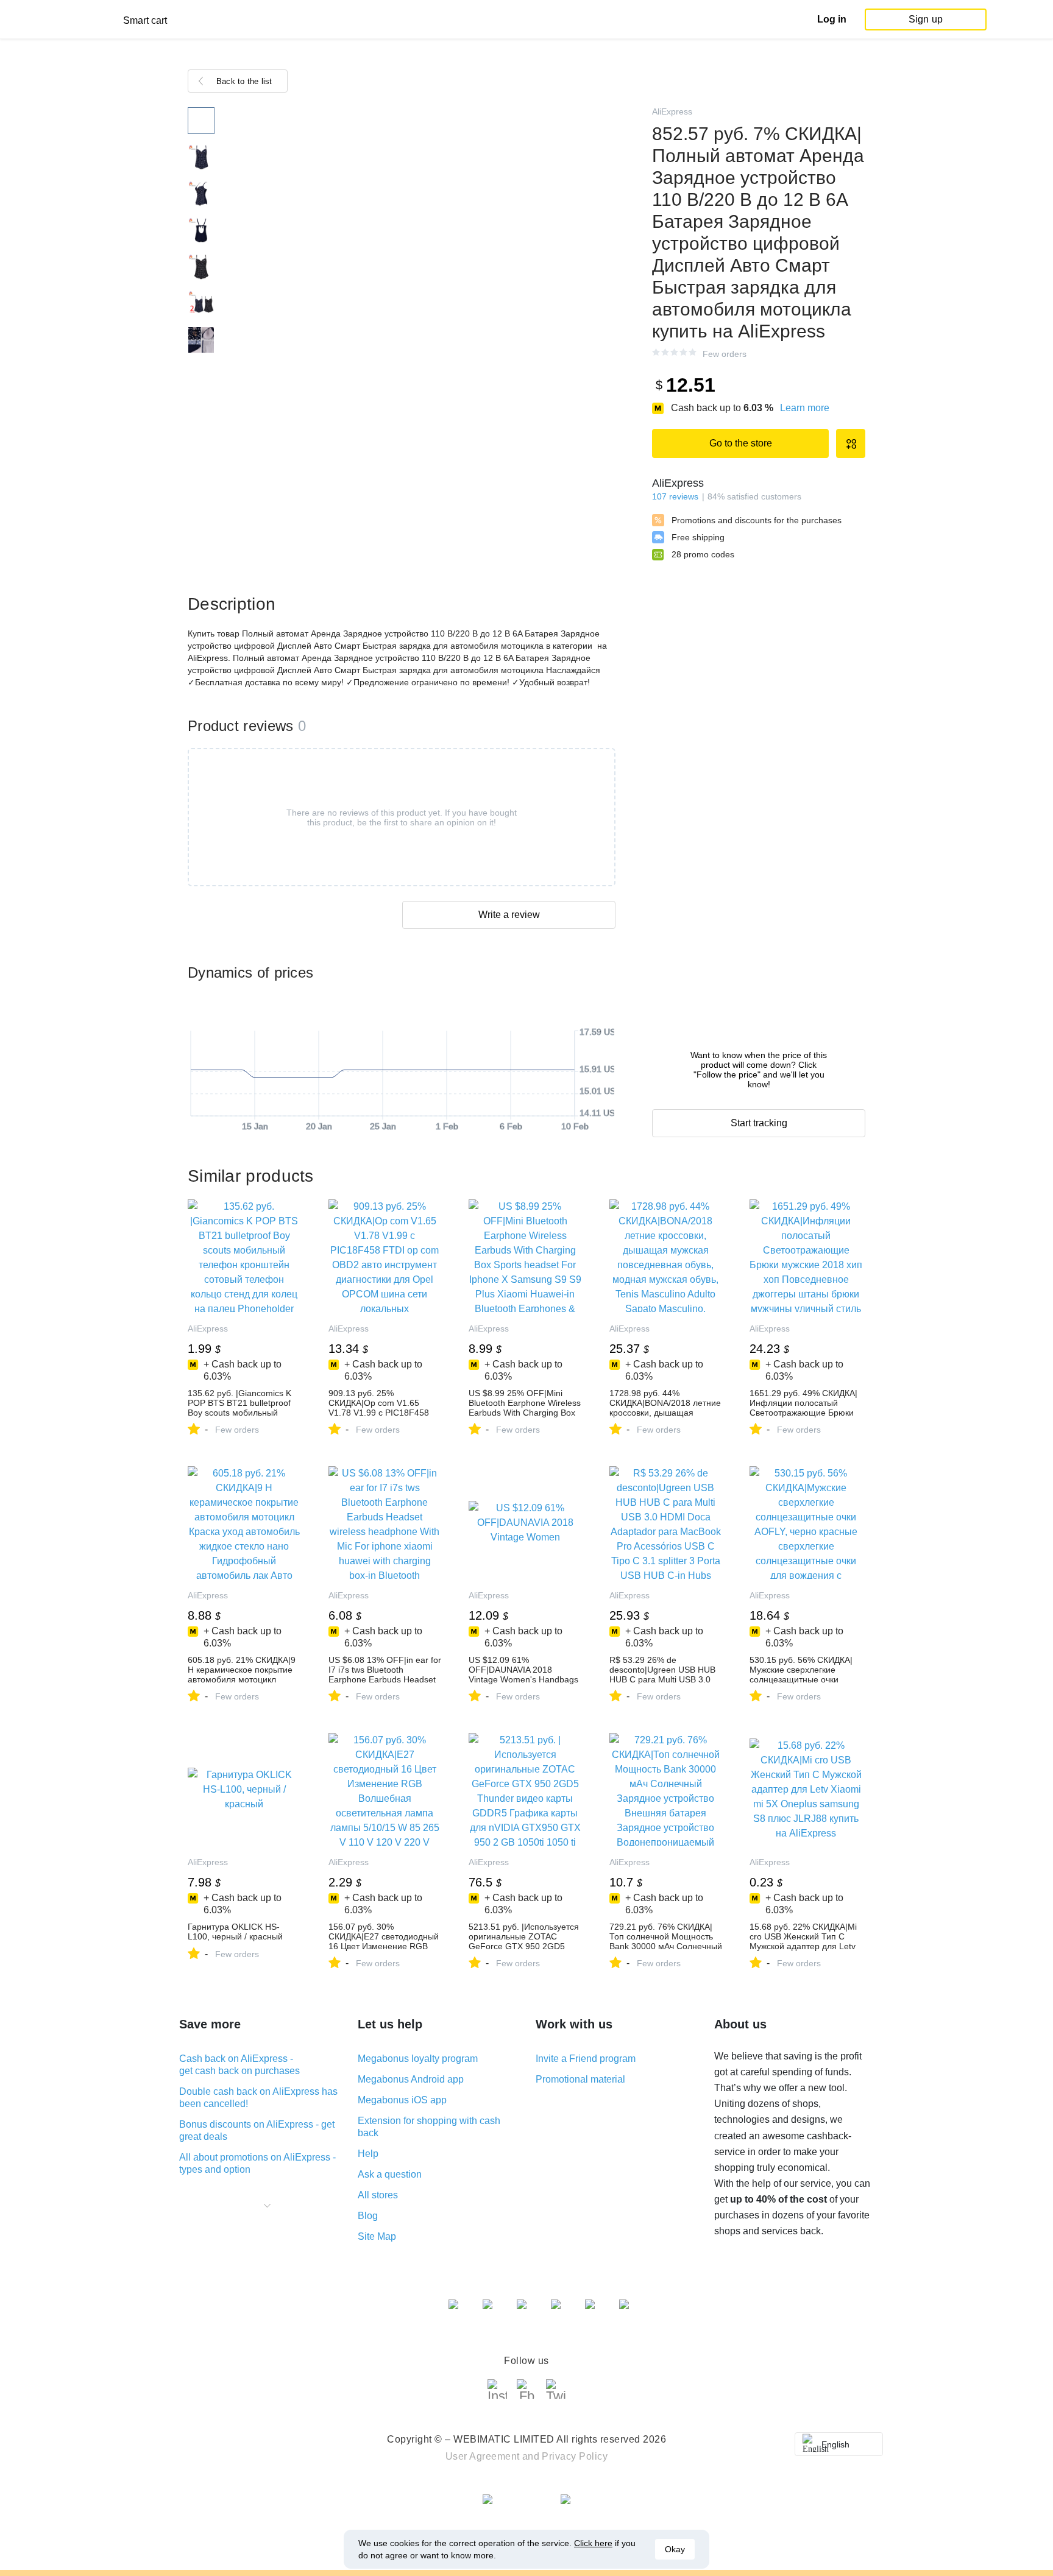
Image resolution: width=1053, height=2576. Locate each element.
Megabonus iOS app (402, 2100)
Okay (675, 2549)
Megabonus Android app (411, 2079)
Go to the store (741, 443)
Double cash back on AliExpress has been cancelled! (258, 2098)
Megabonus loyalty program (418, 2059)
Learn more (805, 408)
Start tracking (759, 1123)
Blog (368, 2216)
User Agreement (483, 2456)
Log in (832, 19)
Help (368, 2154)
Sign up (926, 19)
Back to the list (244, 81)
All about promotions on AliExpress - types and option (257, 2163)
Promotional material (580, 2079)
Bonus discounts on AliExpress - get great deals (257, 2130)
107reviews (675, 496)
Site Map (377, 2236)
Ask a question (390, 2174)
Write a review (509, 915)
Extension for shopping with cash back (429, 2127)
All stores (378, 2195)
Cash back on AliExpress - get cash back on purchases (239, 2065)
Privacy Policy (575, 2456)
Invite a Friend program (586, 2059)
